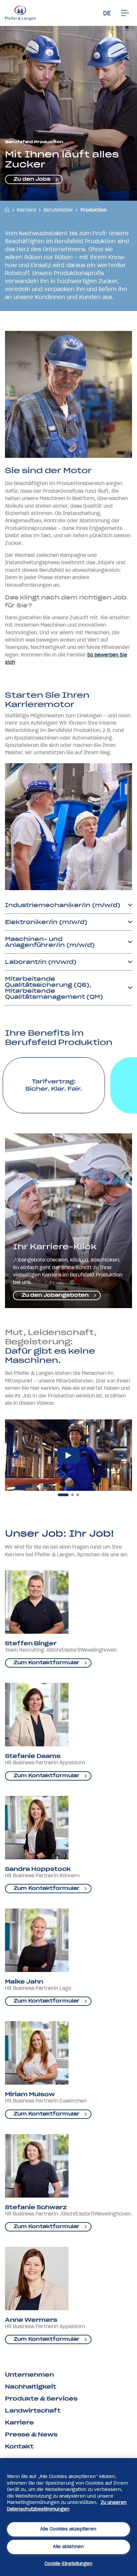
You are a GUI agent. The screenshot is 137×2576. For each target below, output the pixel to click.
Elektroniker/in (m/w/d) (46, 922)
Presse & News (31, 2434)
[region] (68, 2517)
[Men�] (125, 13)
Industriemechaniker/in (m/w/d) (63, 905)
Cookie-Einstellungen (68, 2564)
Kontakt (19, 2446)
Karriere (27, 210)
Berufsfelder (58, 210)
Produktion (94, 210)
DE (107, 13)
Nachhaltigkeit (31, 2387)
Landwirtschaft (33, 2411)
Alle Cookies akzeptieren (68, 2529)
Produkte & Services (41, 2399)
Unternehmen (29, 2375)
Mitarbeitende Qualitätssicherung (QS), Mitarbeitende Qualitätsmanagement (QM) (54, 988)
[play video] (68, 1455)
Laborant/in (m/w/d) (41, 962)
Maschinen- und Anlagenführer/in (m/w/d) (50, 942)
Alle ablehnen (68, 2547)
